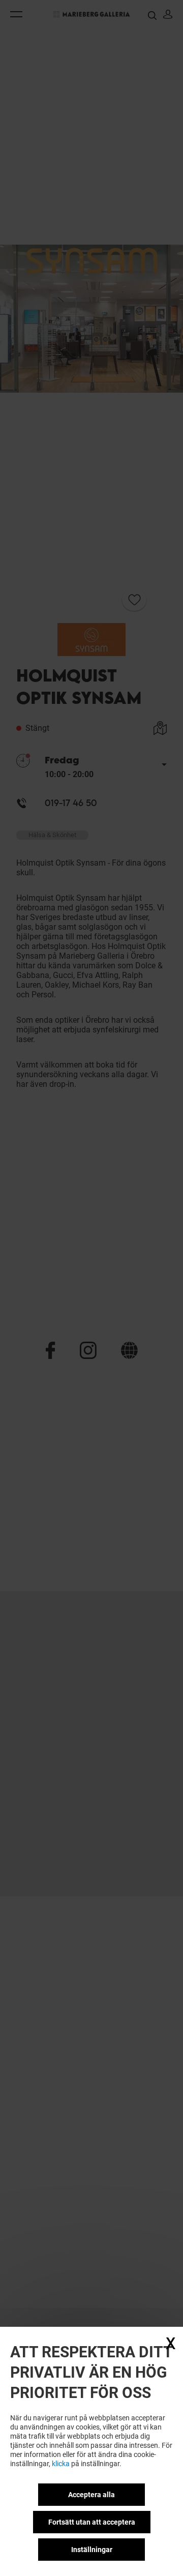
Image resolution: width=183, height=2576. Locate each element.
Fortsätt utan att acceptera (92, 2522)
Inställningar (92, 2550)
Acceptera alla (91, 2495)
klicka (61, 2464)
